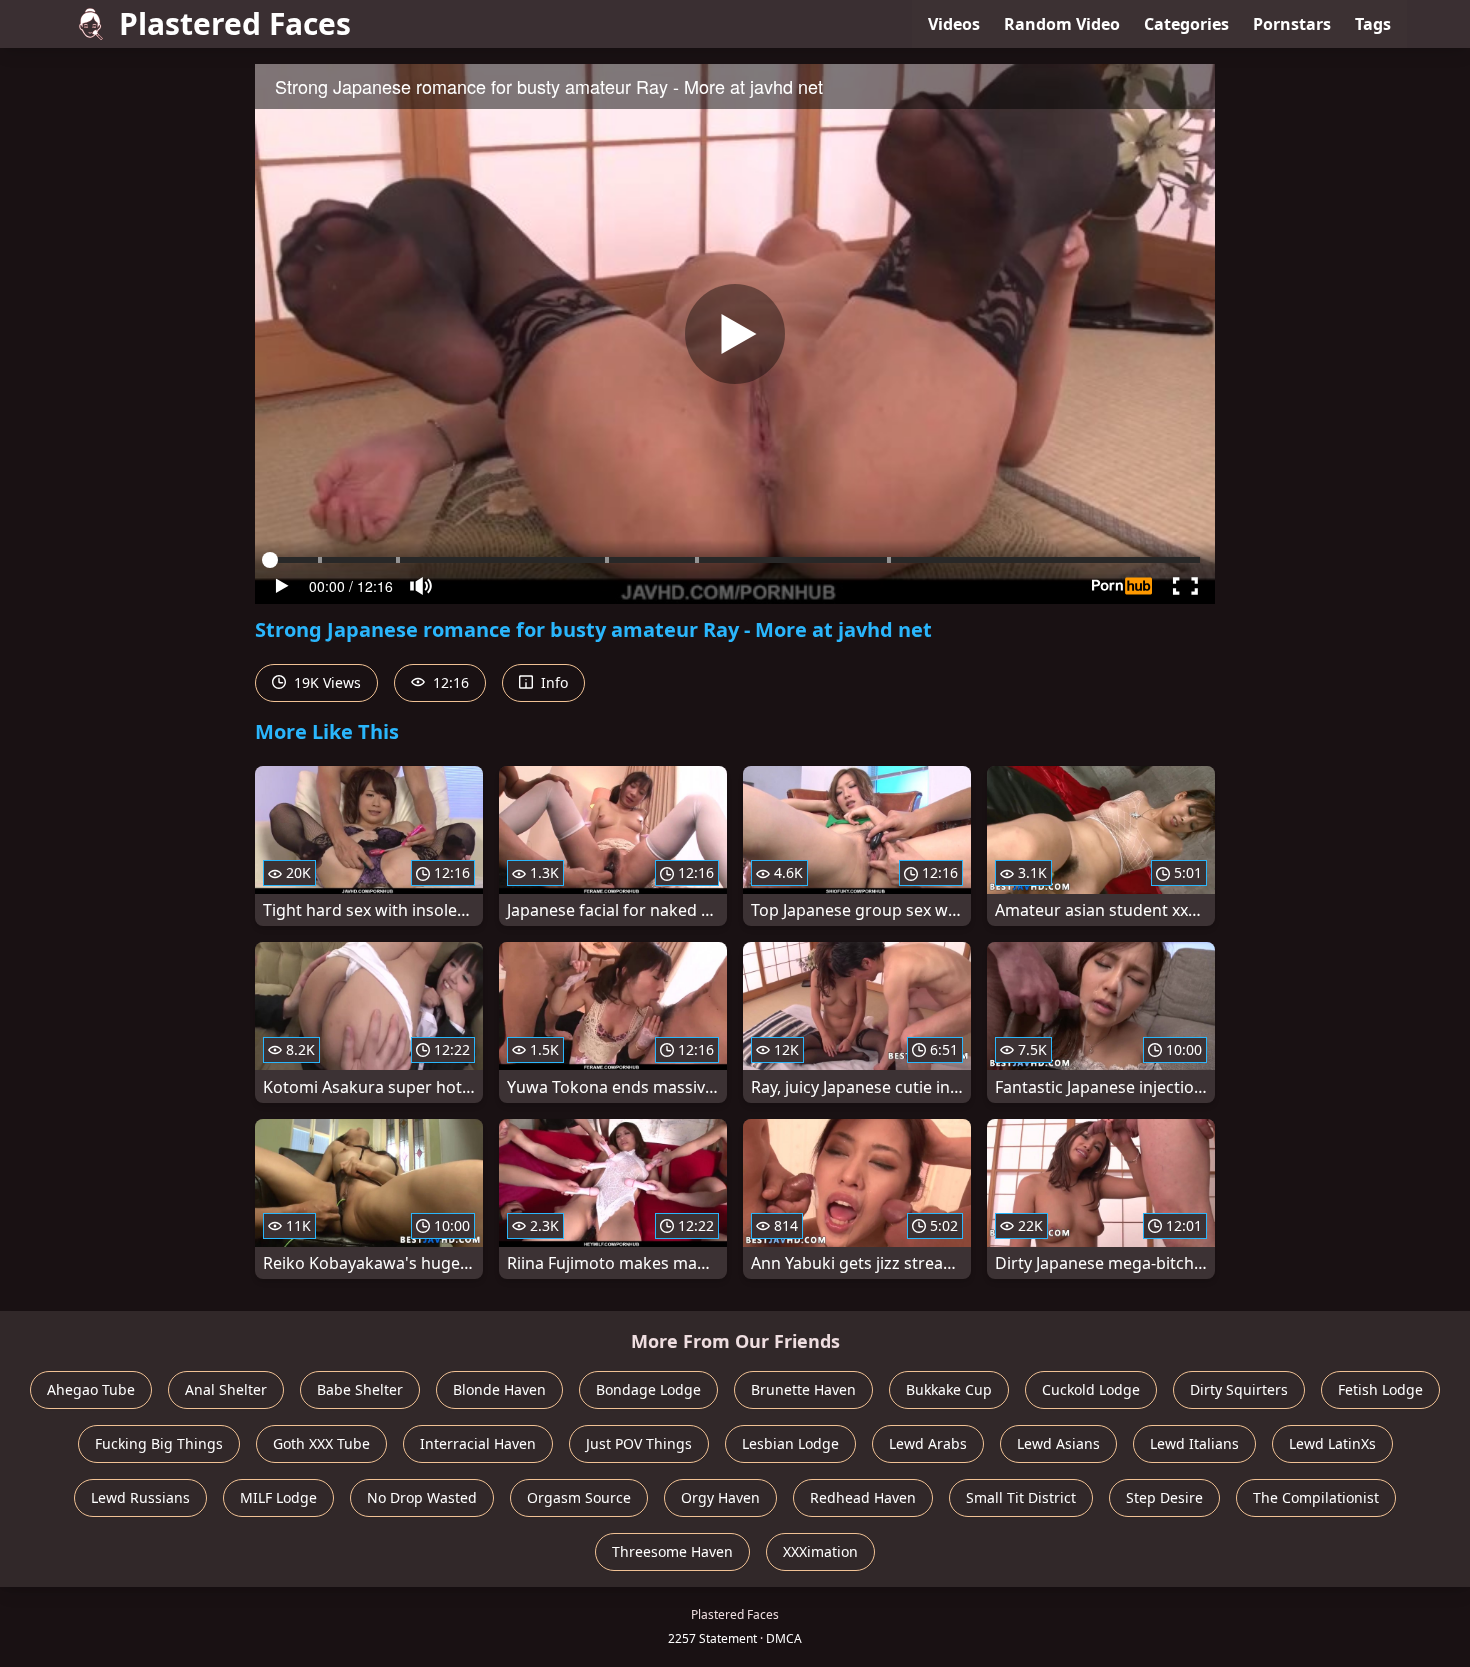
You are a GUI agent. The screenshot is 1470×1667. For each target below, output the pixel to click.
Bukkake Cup (949, 1389)
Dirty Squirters (1239, 1389)
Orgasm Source (579, 1497)
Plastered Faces (235, 23)
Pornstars (1292, 24)
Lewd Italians (1194, 1443)
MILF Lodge (278, 1497)
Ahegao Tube (91, 1389)
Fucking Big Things (159, 1443)
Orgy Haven (720, 1497)
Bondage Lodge (648, 1389)
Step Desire (1164, 1497)
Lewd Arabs (928, 1443)
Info (552, 682)
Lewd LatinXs (1332, 1443)
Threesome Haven (672, 1551)
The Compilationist (1316, 1497)
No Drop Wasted (422, 1497)
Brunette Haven (803, 1389)
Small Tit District (1021, 1497)
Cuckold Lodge (1091, 1389)
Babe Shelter (360, 1389)
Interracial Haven (478, 1443)
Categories (1186, 24)
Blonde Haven (499, 1389)
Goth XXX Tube (321, 1443)
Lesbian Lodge (790, 1443)
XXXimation (820, 1551)
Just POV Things (639, 1443)
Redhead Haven (863, 1497)
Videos (954, 24)
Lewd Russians (140, 1497)
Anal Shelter (226, 1389)
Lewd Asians (1058, 1443)
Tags (1373, 24)
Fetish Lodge (1380, 1389)
